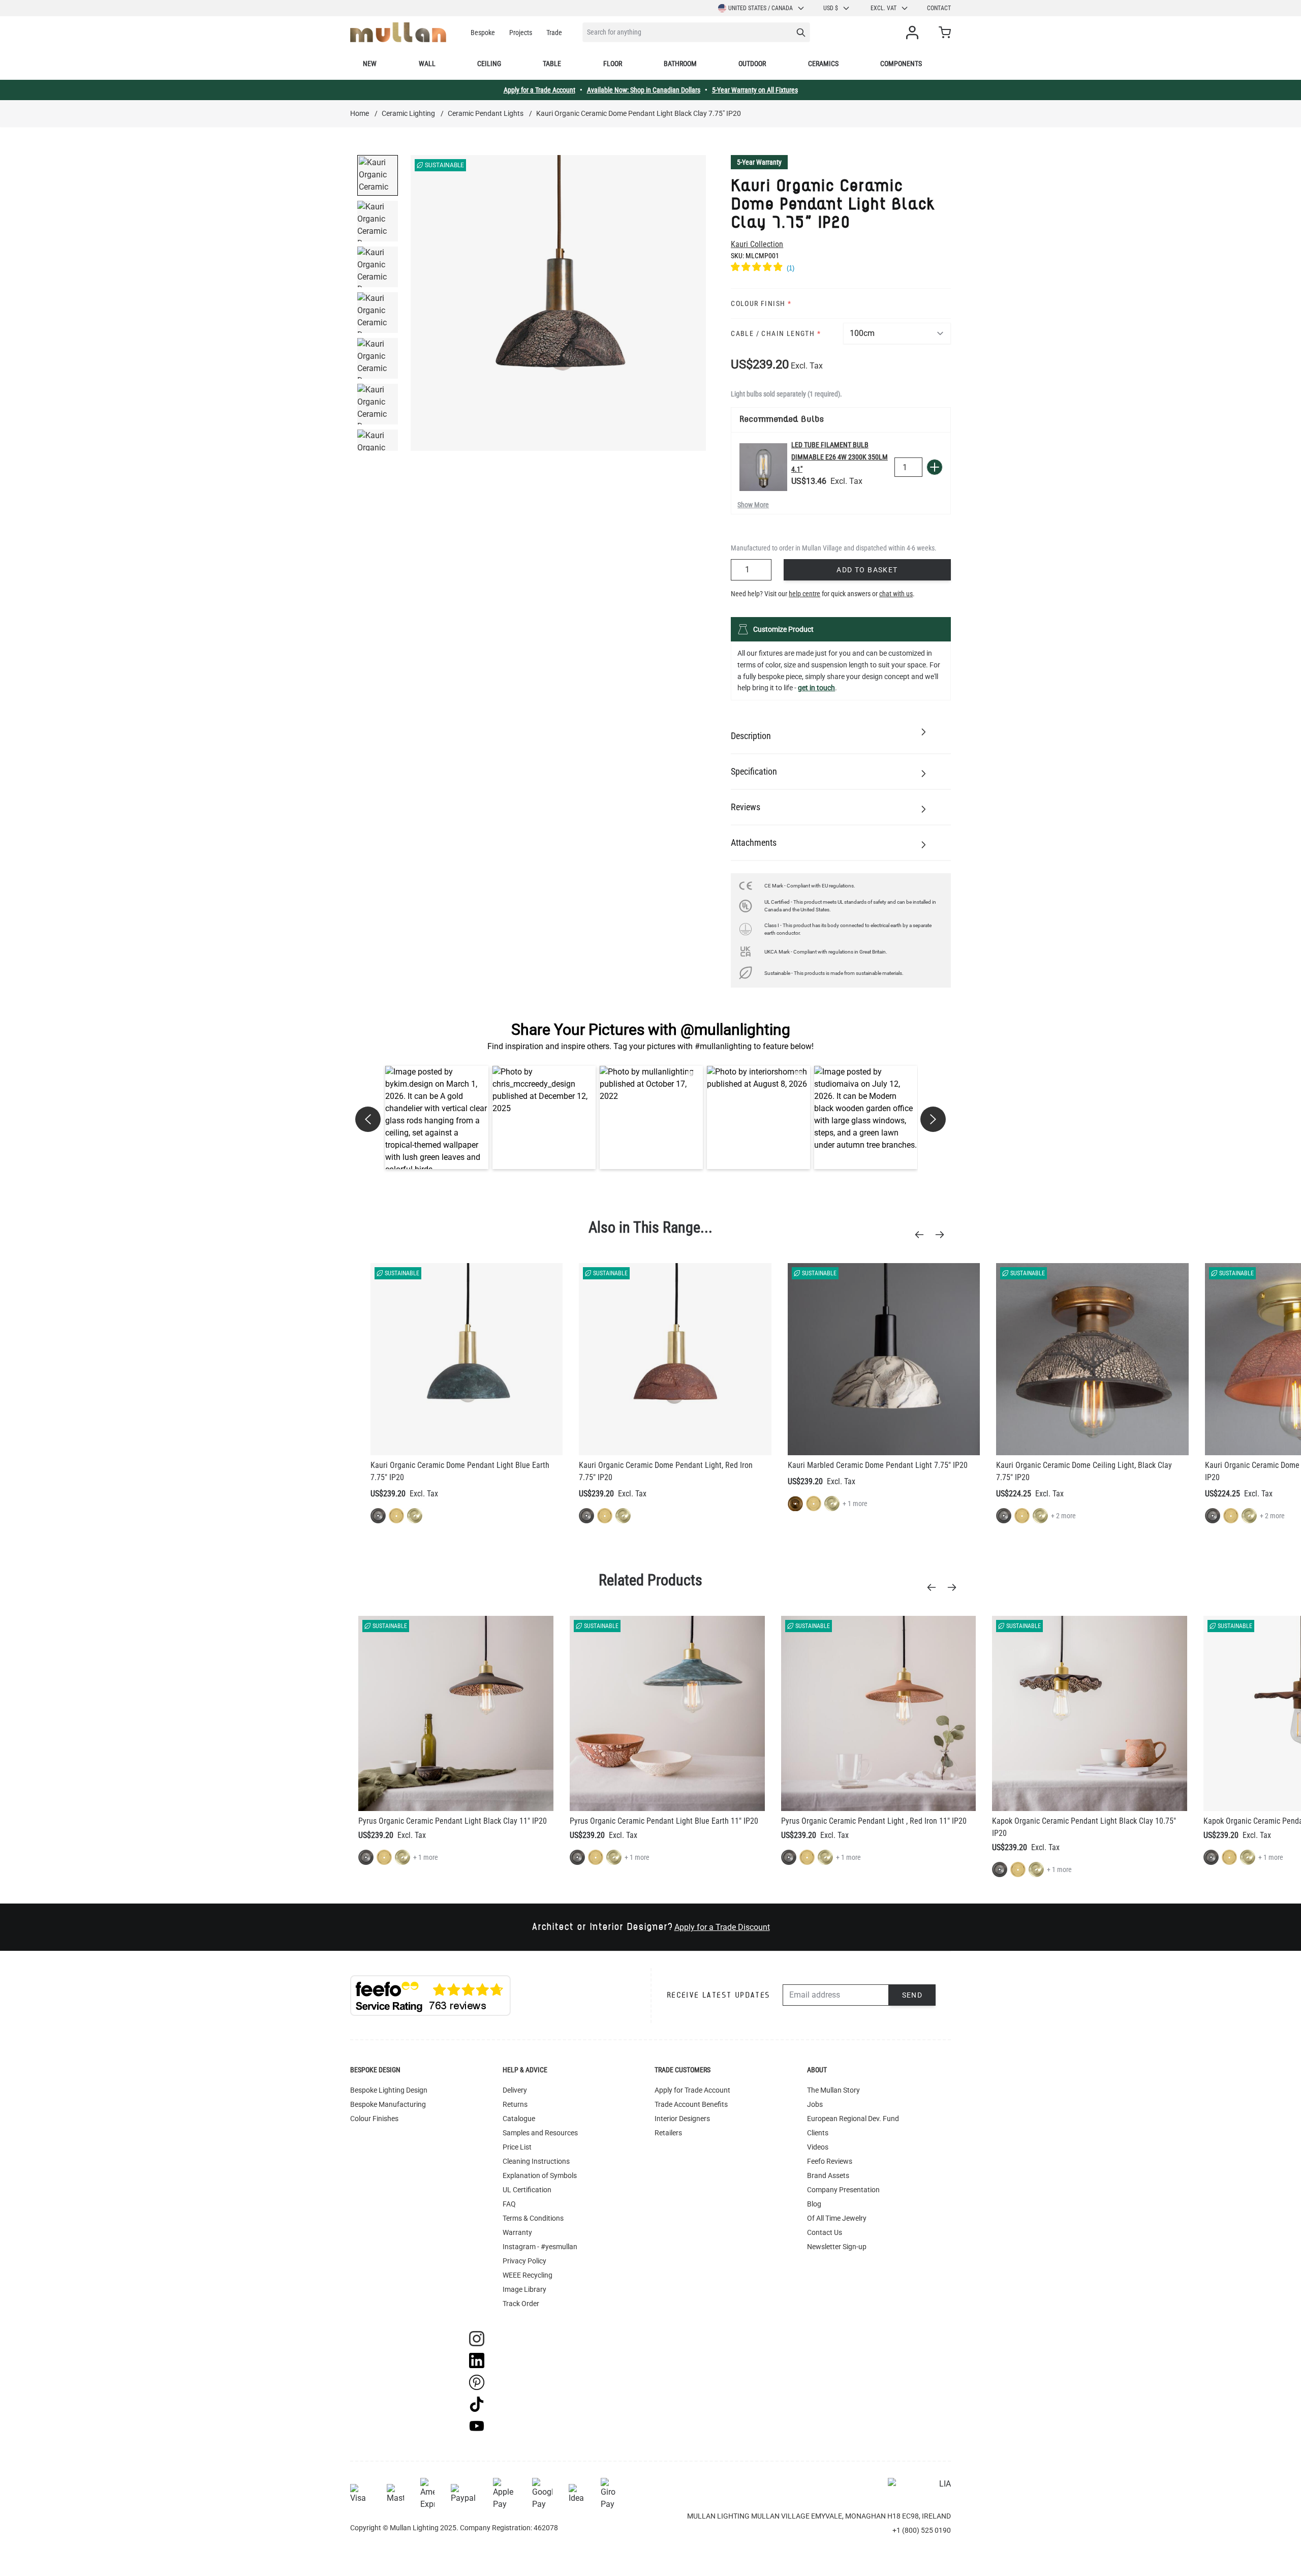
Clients (818, 2133)
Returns (515, 2104)
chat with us (896, 594)
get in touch (816, 688)
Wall (427, 64)
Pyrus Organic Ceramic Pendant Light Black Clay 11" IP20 (453, 1821)
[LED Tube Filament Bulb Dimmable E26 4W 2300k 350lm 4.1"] (763, 467)
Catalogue (519, 2119)
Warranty (517, 2232)
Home (360, 113)
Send (912, 1995)
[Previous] (922, 1235)
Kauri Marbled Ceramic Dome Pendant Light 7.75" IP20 (878, 1465)
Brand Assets (828, 2175)
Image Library (524, 2289)
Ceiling (489, 64)
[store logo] (398, 32)
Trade (554, 33)
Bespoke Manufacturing (388, 2104)
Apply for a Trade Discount (722, 1927)
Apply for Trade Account (692, 2090)
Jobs (815, 2104)
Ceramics (823, 64)
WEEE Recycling (528, 2275)
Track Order (521, 2304)
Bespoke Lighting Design (389, 2090)
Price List (517, 2147)
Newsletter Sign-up (837, 2247)
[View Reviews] (841, 268)
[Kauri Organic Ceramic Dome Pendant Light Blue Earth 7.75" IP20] (467, 1359)
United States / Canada (761, 8)
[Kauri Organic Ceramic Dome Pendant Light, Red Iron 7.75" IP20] (675, 1359)
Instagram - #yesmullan (540, 2247)
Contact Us (825, 2232)
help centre (804, 594)
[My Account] (914, 33)
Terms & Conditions (533, 2218)
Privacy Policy (524, 2261)
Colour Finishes (374, 2119)
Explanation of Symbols (540, 2175)
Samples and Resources (540, 2133)
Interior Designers (682, 2119)
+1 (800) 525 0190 (922, 2530)
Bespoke (483, 33)
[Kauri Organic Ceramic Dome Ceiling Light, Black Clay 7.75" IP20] (1092, 1359)
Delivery (515, 2090)
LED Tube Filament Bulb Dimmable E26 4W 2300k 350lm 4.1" (840, 457)
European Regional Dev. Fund (853, 2119)
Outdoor (752, 64)
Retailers (668, 2133)
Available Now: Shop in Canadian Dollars (644, 90)
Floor (613, 64)
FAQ (509, 2204)
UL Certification (527, 2190)
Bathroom (680, 64)
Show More (753, 505)
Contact (939, 8)
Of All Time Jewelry (837, 2218)
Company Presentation (843, 2190)
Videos (818, 2147)
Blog (814, 2204)
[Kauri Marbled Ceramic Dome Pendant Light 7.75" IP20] (884, 1359)
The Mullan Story (833, 2090)
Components (901, 64)
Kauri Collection (757, 244)
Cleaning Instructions (536, 2161)
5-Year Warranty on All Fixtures (755, 90)
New (370, 64)
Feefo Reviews (830, 2161)
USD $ (831, 8)
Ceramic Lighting (408, 113)
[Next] (943, 1235)
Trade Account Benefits (691, 2104)
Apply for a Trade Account (539, 90)
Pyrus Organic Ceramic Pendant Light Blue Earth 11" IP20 (664, 1821)
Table (552, 64)
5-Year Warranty (759, 162)
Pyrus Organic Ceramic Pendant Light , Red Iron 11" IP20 (874, 1821)
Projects (521, 33)
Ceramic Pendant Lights (486, 113)
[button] (437, 1117)
